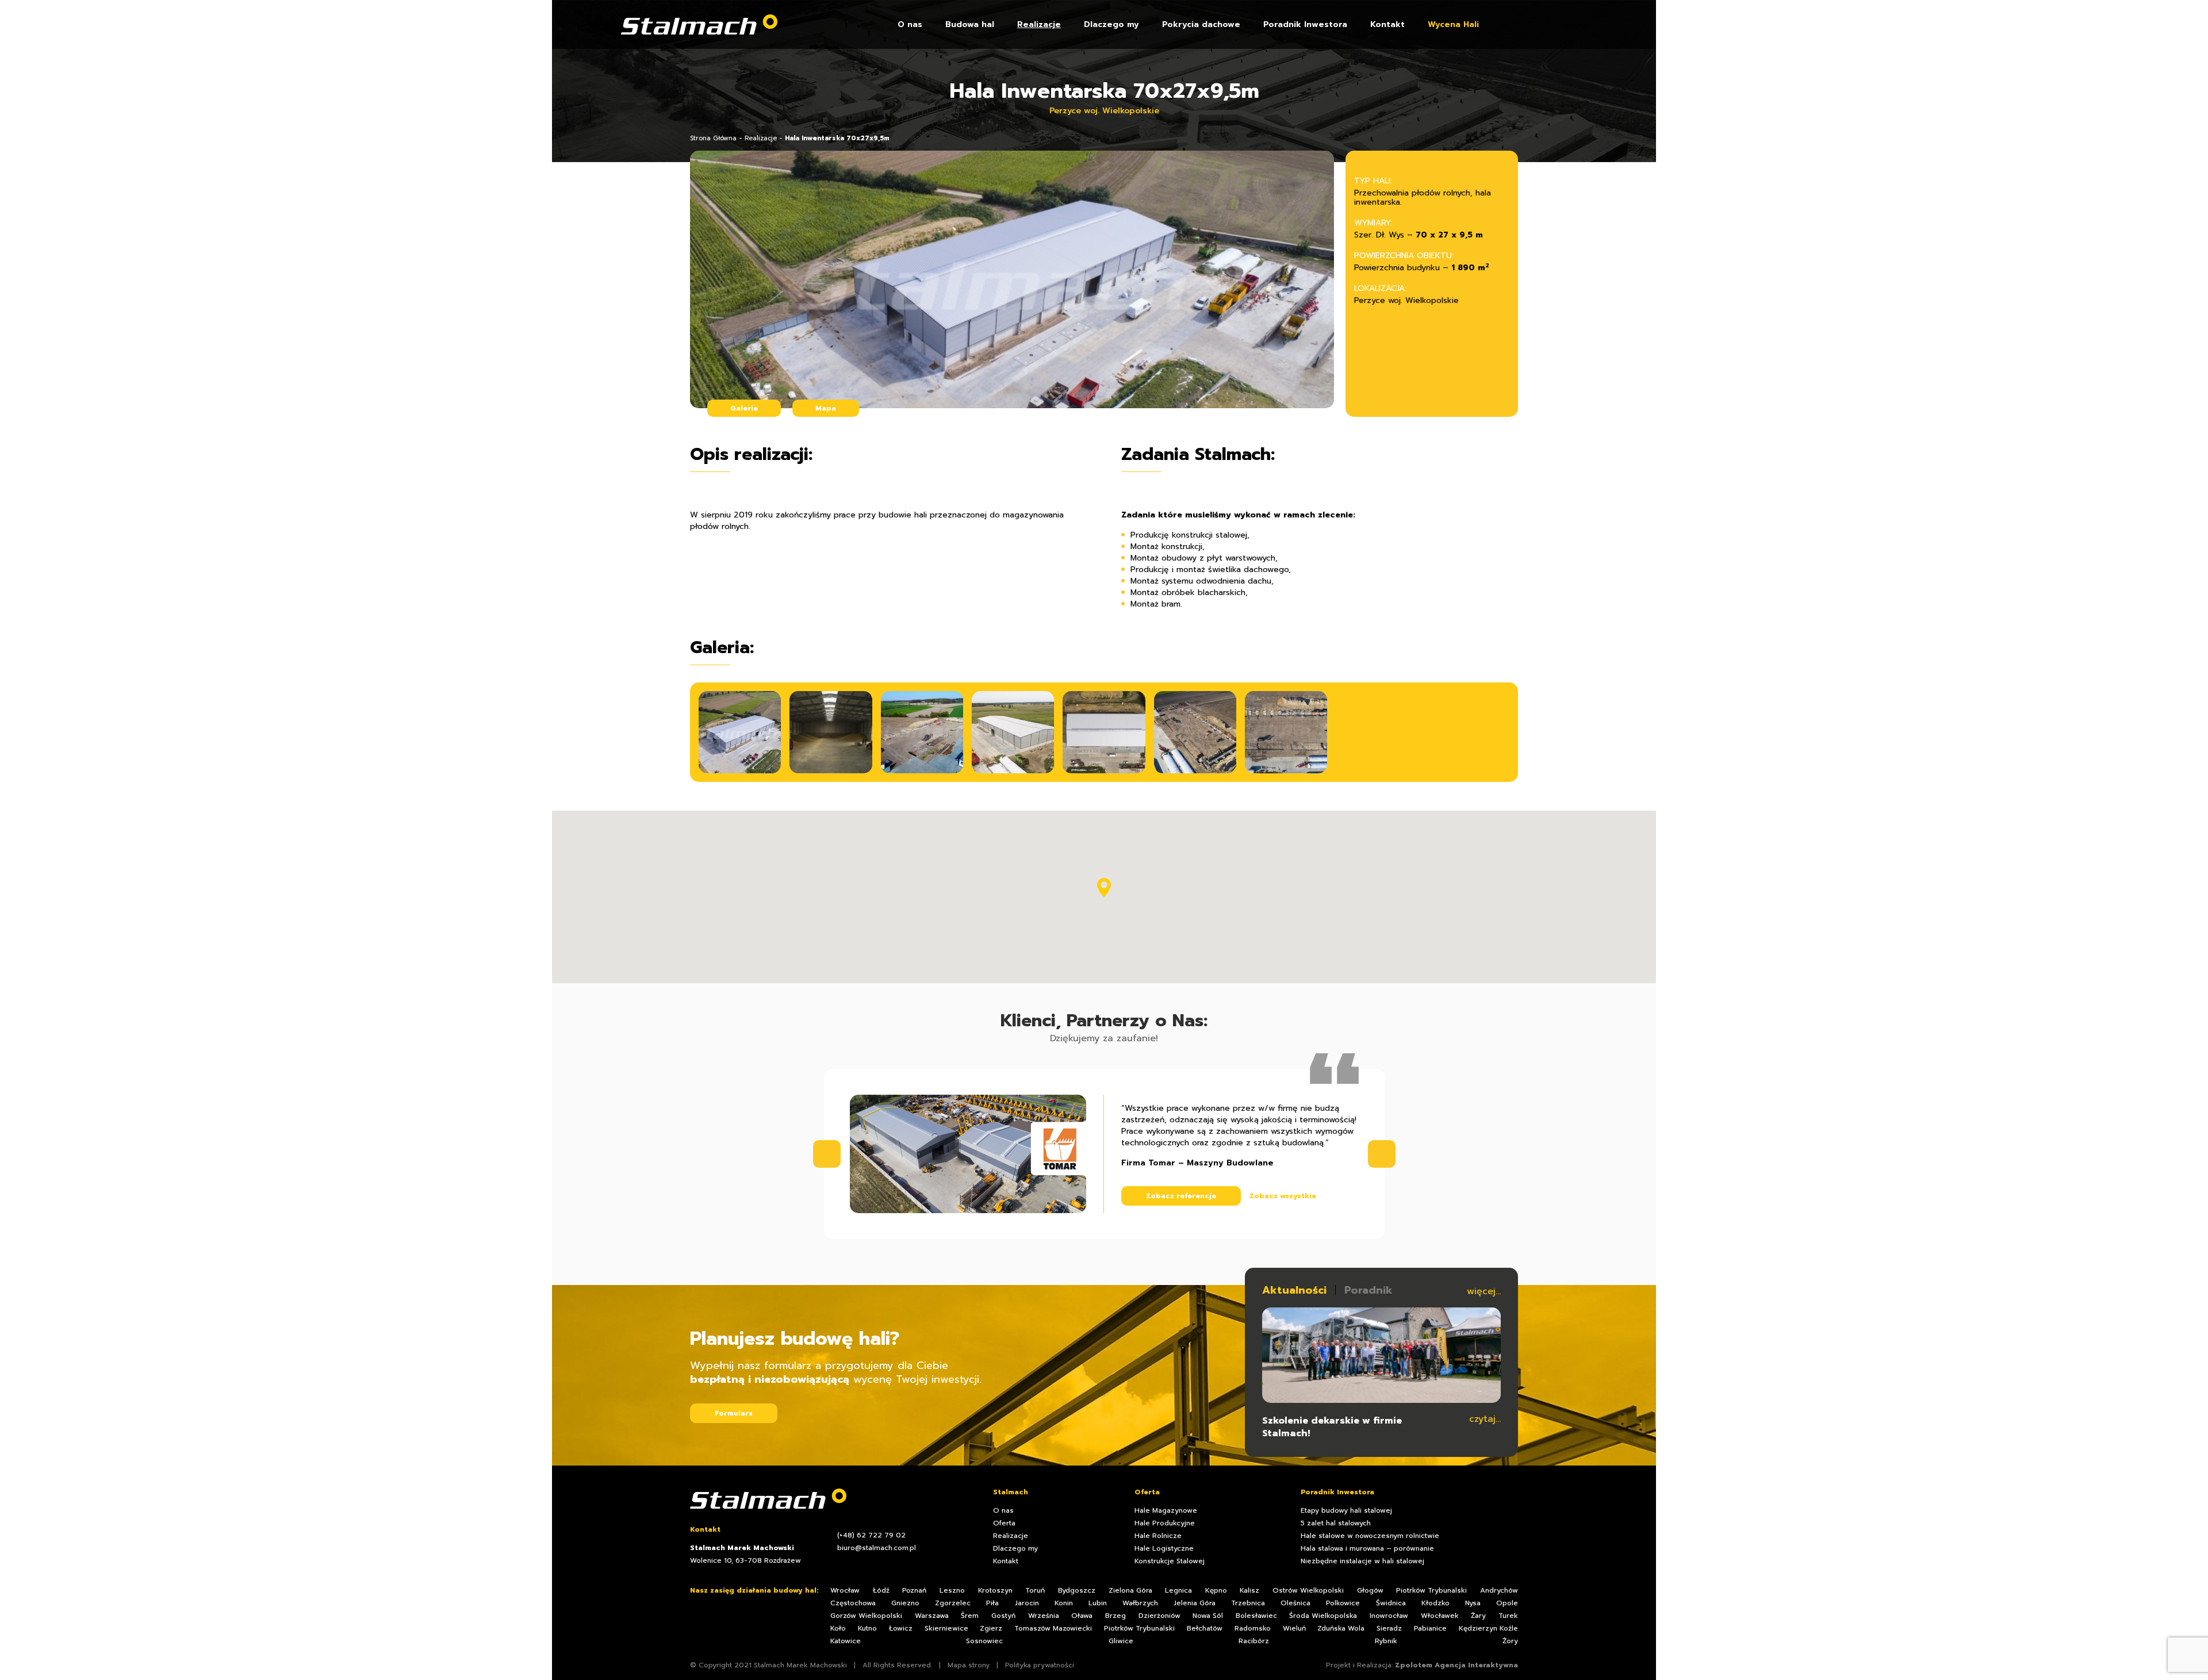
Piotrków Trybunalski (1431, 1590)
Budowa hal (970, 25)
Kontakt (1387, 25)
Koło (838, 1628)
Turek (1508, 1616)
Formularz (734, 1413)
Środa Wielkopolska (1323, 1616)
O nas (910, 25)
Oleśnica (1295, 1603)
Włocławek (1440, 1616)
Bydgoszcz (1077, 1590)
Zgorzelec (953, 1603)
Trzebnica (1248, 1603)
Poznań (914, 1590)
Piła (992, 1603)
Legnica (1178, 1590)
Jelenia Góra (1195, 1603)
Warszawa (932, 1616)
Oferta (1004, 1523)
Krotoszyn (995, 1590)
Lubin (1098, 1603)
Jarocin (1027, 1603)
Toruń (1035, 1590)
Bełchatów (1205, 1628)
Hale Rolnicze (1158, 1536)
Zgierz (991, 1628)
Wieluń (1294, 1628)
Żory (1510, 1641)
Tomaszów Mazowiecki (1053, 1628)
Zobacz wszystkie (1283, 1196)
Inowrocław (1389, 1616)
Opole (1507, 1603)
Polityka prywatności (1040, 1665)
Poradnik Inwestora (1305, 25)
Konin (1064, 1603)
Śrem (970, 1616)
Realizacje (1039, 25)
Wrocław (845, 1590)
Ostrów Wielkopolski (1308, 1590)
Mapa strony (969, 1665)
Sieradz (1389, 1628)
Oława (1082, 1616)
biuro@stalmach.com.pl (877, 1548)
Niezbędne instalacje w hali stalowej (1362, 1561)
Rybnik (1386, 1641)
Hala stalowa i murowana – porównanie (1367, 1548)
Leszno (952, 1590)
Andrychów (1499, 1590)
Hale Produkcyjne (1165, 1523)
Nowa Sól (1208, 1616)
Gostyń (1003, 1616)
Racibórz (1254, 1641)
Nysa (1473, 1603)
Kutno (867, 1628)
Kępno (1216, 1590)
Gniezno (905, 1603)
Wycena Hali (1453, 25)
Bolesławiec (1256, 1616)
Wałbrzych (1140, 1603)
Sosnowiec (984, 1641)
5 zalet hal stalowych (1336, 1523)
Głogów (1370, 1590)
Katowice (846, 1641)
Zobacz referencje (1181, 1196)
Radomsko (1253, 1628)
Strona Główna (713, 138)
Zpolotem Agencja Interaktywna (1456, 1665)
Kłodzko (1435, 1603)
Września (1044, 1616)
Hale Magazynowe (1166, 1510)
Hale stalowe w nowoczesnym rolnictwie (1370, 1536)
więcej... (1484, 1291)
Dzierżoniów (1159, 1616)
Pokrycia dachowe (1201, 25)
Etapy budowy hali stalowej (1346, 1510)
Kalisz (1249, 1590)
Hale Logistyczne (1164, 1548)
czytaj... (1485, 1419)
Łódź (881, 1590)
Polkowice (1343, 1603)
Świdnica (1391, 1603)
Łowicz (901, 1628)
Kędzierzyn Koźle (1488, 1628)
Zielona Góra (1130, 1590)
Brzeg (1115, 1616)
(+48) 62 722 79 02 (871, 1535)
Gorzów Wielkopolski (866, 1616)
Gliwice (1121, 1641)
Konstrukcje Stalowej (1170, 1561)
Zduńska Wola (1341, 1628)
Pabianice (1430, 1628)
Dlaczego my (1111, 25)
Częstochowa (853, 1603)
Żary (1478, 1616)
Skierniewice (946, 1628)
